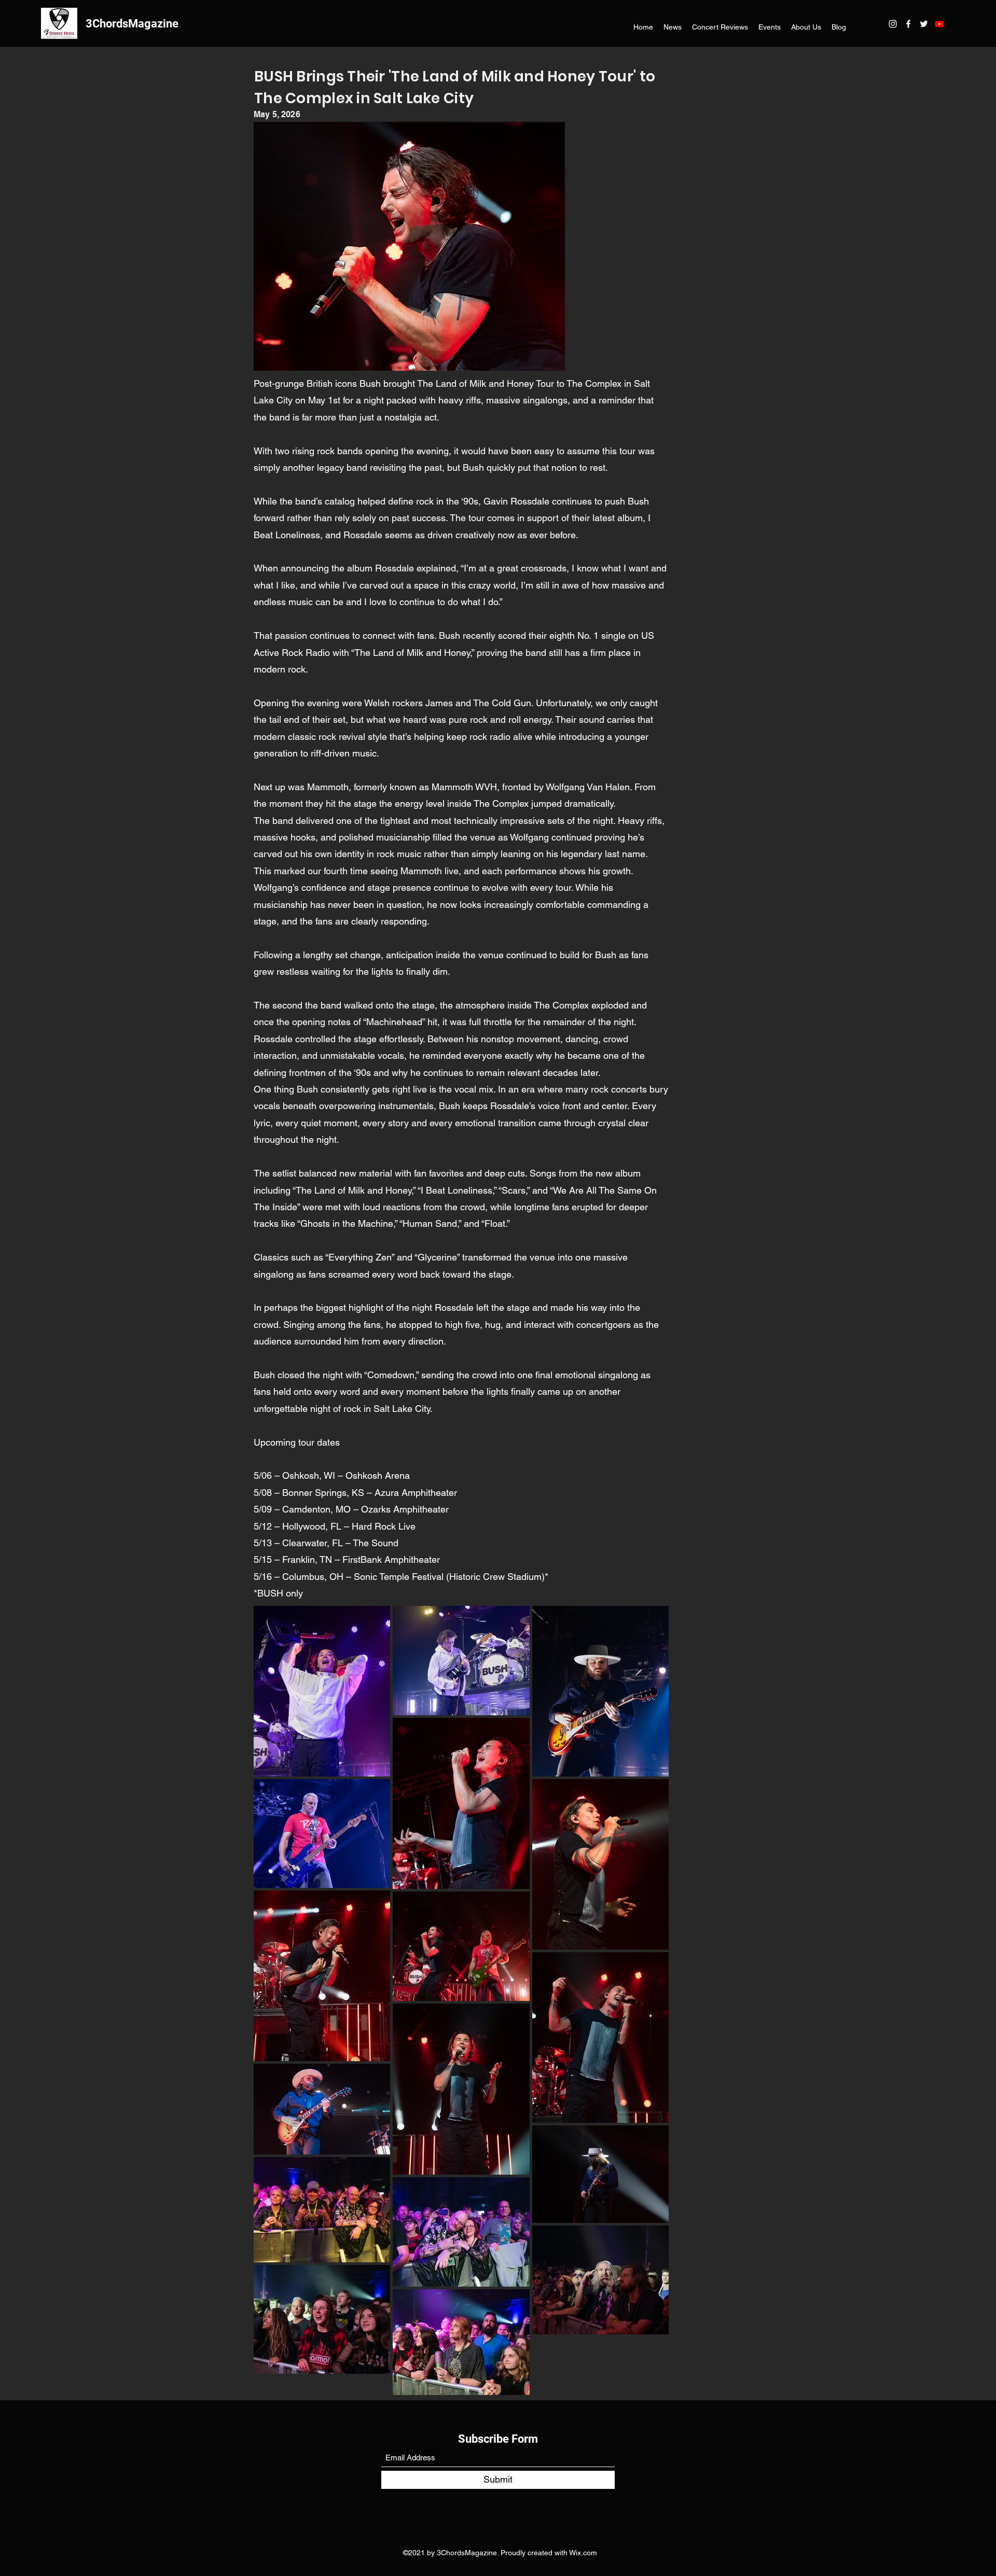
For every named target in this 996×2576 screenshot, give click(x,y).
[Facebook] (908, 24)
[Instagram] (893, 24)
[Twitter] (924, 24)
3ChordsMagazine (132, 24)
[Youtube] (939, 24)
